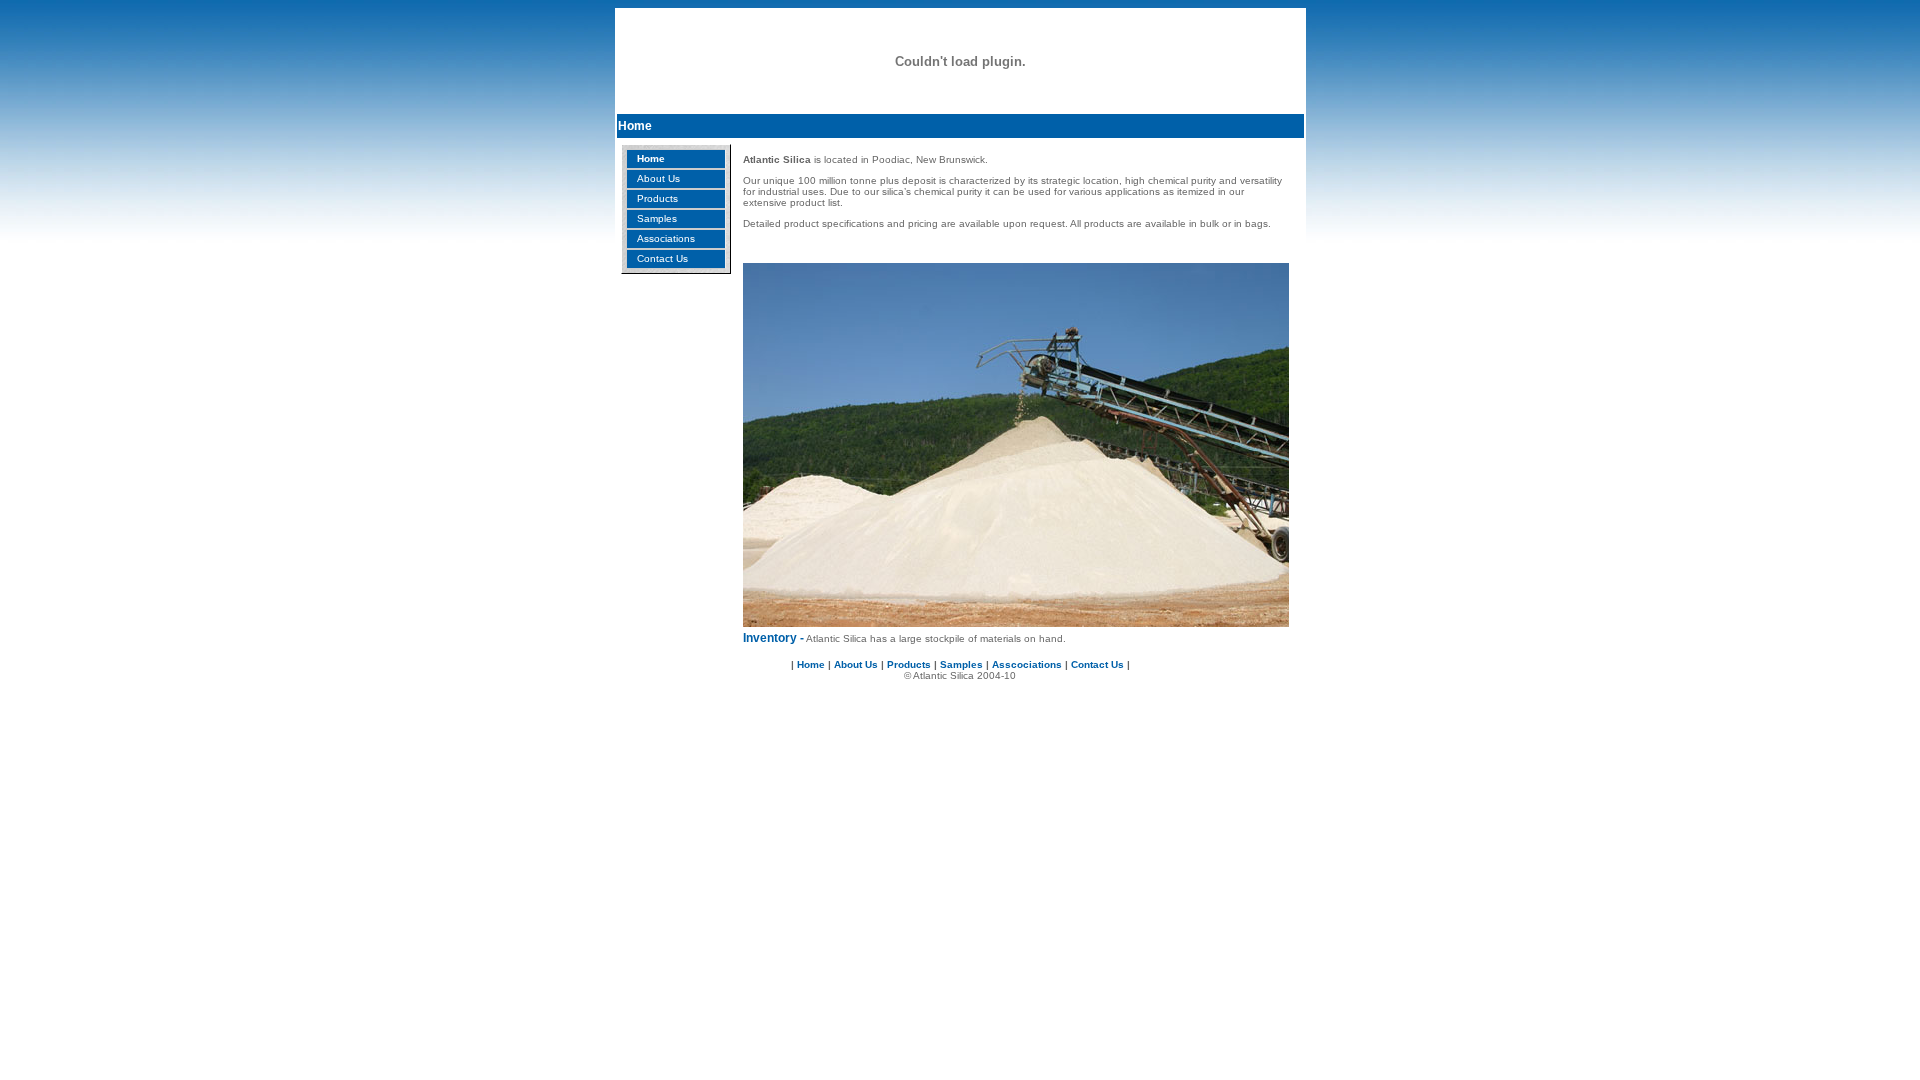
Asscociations (1027, 664)
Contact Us (662, 258)
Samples (657, 218)
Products (657, 198)
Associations (666, 238)
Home (651, 158)
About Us (658, 178)
